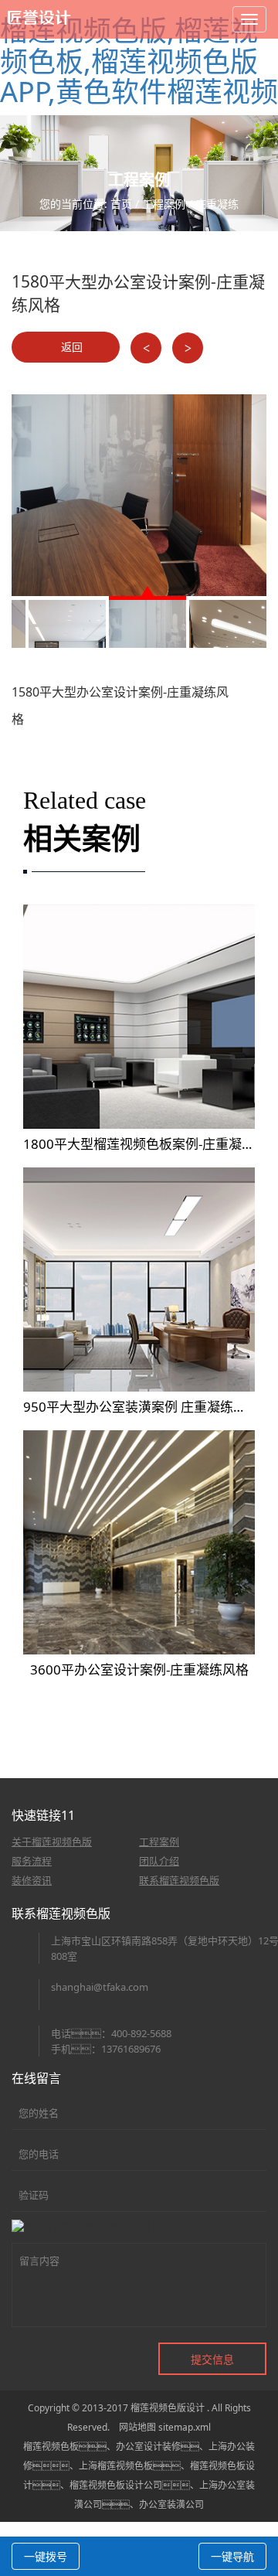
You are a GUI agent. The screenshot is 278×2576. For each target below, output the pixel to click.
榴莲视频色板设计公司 (116, 2485)
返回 (70, 347)
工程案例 (164, 204)
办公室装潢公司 (171, 2504)
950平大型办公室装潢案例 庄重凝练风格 (141, 1407)
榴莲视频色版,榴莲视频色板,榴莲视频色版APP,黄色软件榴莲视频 (139, 61)
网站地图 (137, 2427)
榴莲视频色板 (51, 2447)
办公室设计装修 (148, 2447)
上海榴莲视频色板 (116, 2466)
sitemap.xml (185, 2427)
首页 (121, 204)
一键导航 (232, 2556)
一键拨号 (46, 2556)
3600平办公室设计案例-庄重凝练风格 (139, 1670)
